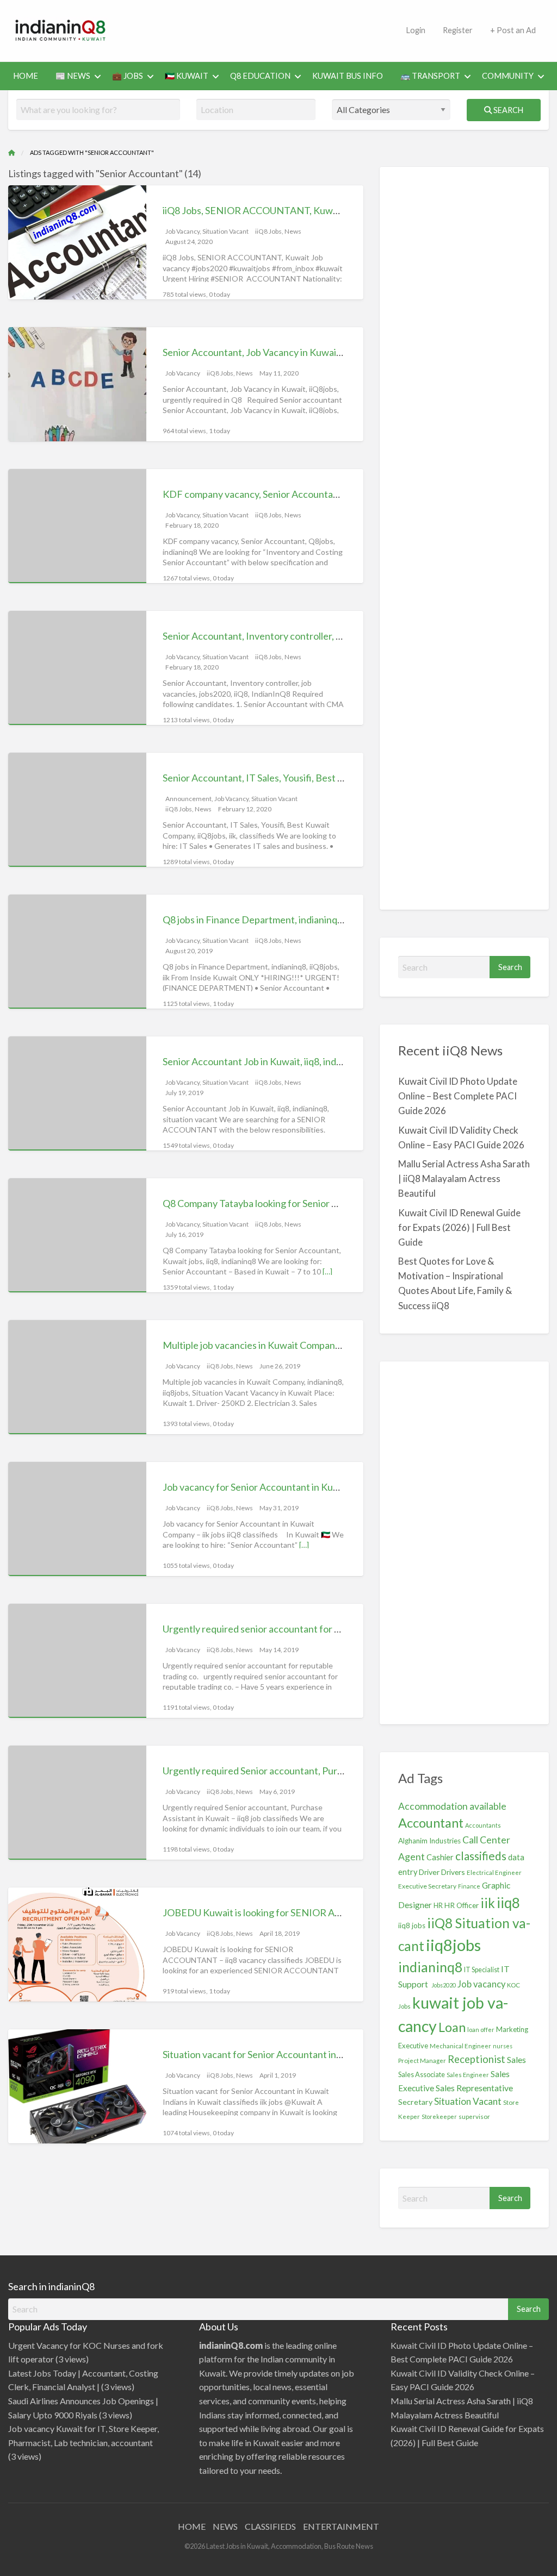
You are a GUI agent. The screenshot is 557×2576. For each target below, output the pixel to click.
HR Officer (462, 1905)
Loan (452, 2027)
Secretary (415, 2102)
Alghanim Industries (429, 1841)
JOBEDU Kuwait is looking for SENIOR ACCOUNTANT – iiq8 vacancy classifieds (332, 1912)
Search (508, 110)
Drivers (453, 1872)
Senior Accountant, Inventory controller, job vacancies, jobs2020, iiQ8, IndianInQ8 (336, 636)
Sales (516, 2059)
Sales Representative (474, 2088)
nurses (503, 2046)
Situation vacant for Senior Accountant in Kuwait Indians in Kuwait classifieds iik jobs (340, 2054)
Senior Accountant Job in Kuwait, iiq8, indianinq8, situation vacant (301, 1061)
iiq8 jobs (412, 1925)
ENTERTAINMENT (341, 2526)
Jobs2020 (444, 1985)
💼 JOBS (128, 76)
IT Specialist (482, 1970)
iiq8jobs (453, 1945)
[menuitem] (26, 76)
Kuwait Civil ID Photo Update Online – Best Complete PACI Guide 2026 (458, 1096)
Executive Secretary (427, 1886)
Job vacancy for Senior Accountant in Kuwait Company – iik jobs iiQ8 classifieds (329, 1487)
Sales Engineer (468, 2075)
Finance (469, 1886)
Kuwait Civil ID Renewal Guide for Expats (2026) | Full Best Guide (459, 1227)
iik (488, 1903)
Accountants (483, 1825)
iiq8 (508, 1903)
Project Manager (422, 2061)
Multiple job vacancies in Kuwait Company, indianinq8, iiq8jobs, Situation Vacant (330, 1345)
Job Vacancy (182, 231)
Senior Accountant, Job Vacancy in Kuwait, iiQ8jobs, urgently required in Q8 (322, 352)
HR (438, 1906)
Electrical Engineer (494, 1872)
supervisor (474, 2117)
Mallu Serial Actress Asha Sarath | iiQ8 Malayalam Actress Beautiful (464, 1178)
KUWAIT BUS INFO (348, 76)
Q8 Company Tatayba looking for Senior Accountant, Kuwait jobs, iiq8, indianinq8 (332, 1203)
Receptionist (476, 2059)
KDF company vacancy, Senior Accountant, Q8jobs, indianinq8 (293, 494)
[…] (327, 1271)
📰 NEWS (73, 76)
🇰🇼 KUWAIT (187, 76)
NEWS (225, 2526)
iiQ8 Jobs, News (278, 231)
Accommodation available (452, 1806)
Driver (429, 1872)
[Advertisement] (320, 29)
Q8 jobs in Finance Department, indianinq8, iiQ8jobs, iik (278, 920)
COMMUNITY (508, 76)
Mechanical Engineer (460, 2046)
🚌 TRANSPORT (430, 76)
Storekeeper (439, 2117)
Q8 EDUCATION (260, 76)
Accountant (431, 1823)
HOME (26, 76)
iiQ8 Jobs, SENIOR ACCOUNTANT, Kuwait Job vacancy (280, 210)
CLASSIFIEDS (270, 2526)
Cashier (440, 1857)
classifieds (481, 1856)
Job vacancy (481, 1984)
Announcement (188, 799)
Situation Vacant (225, 231)
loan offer (481, 2030)
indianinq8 (430, 1967)
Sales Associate (422, 2074)
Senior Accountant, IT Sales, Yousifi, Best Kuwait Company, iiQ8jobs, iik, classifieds (336, 778)
